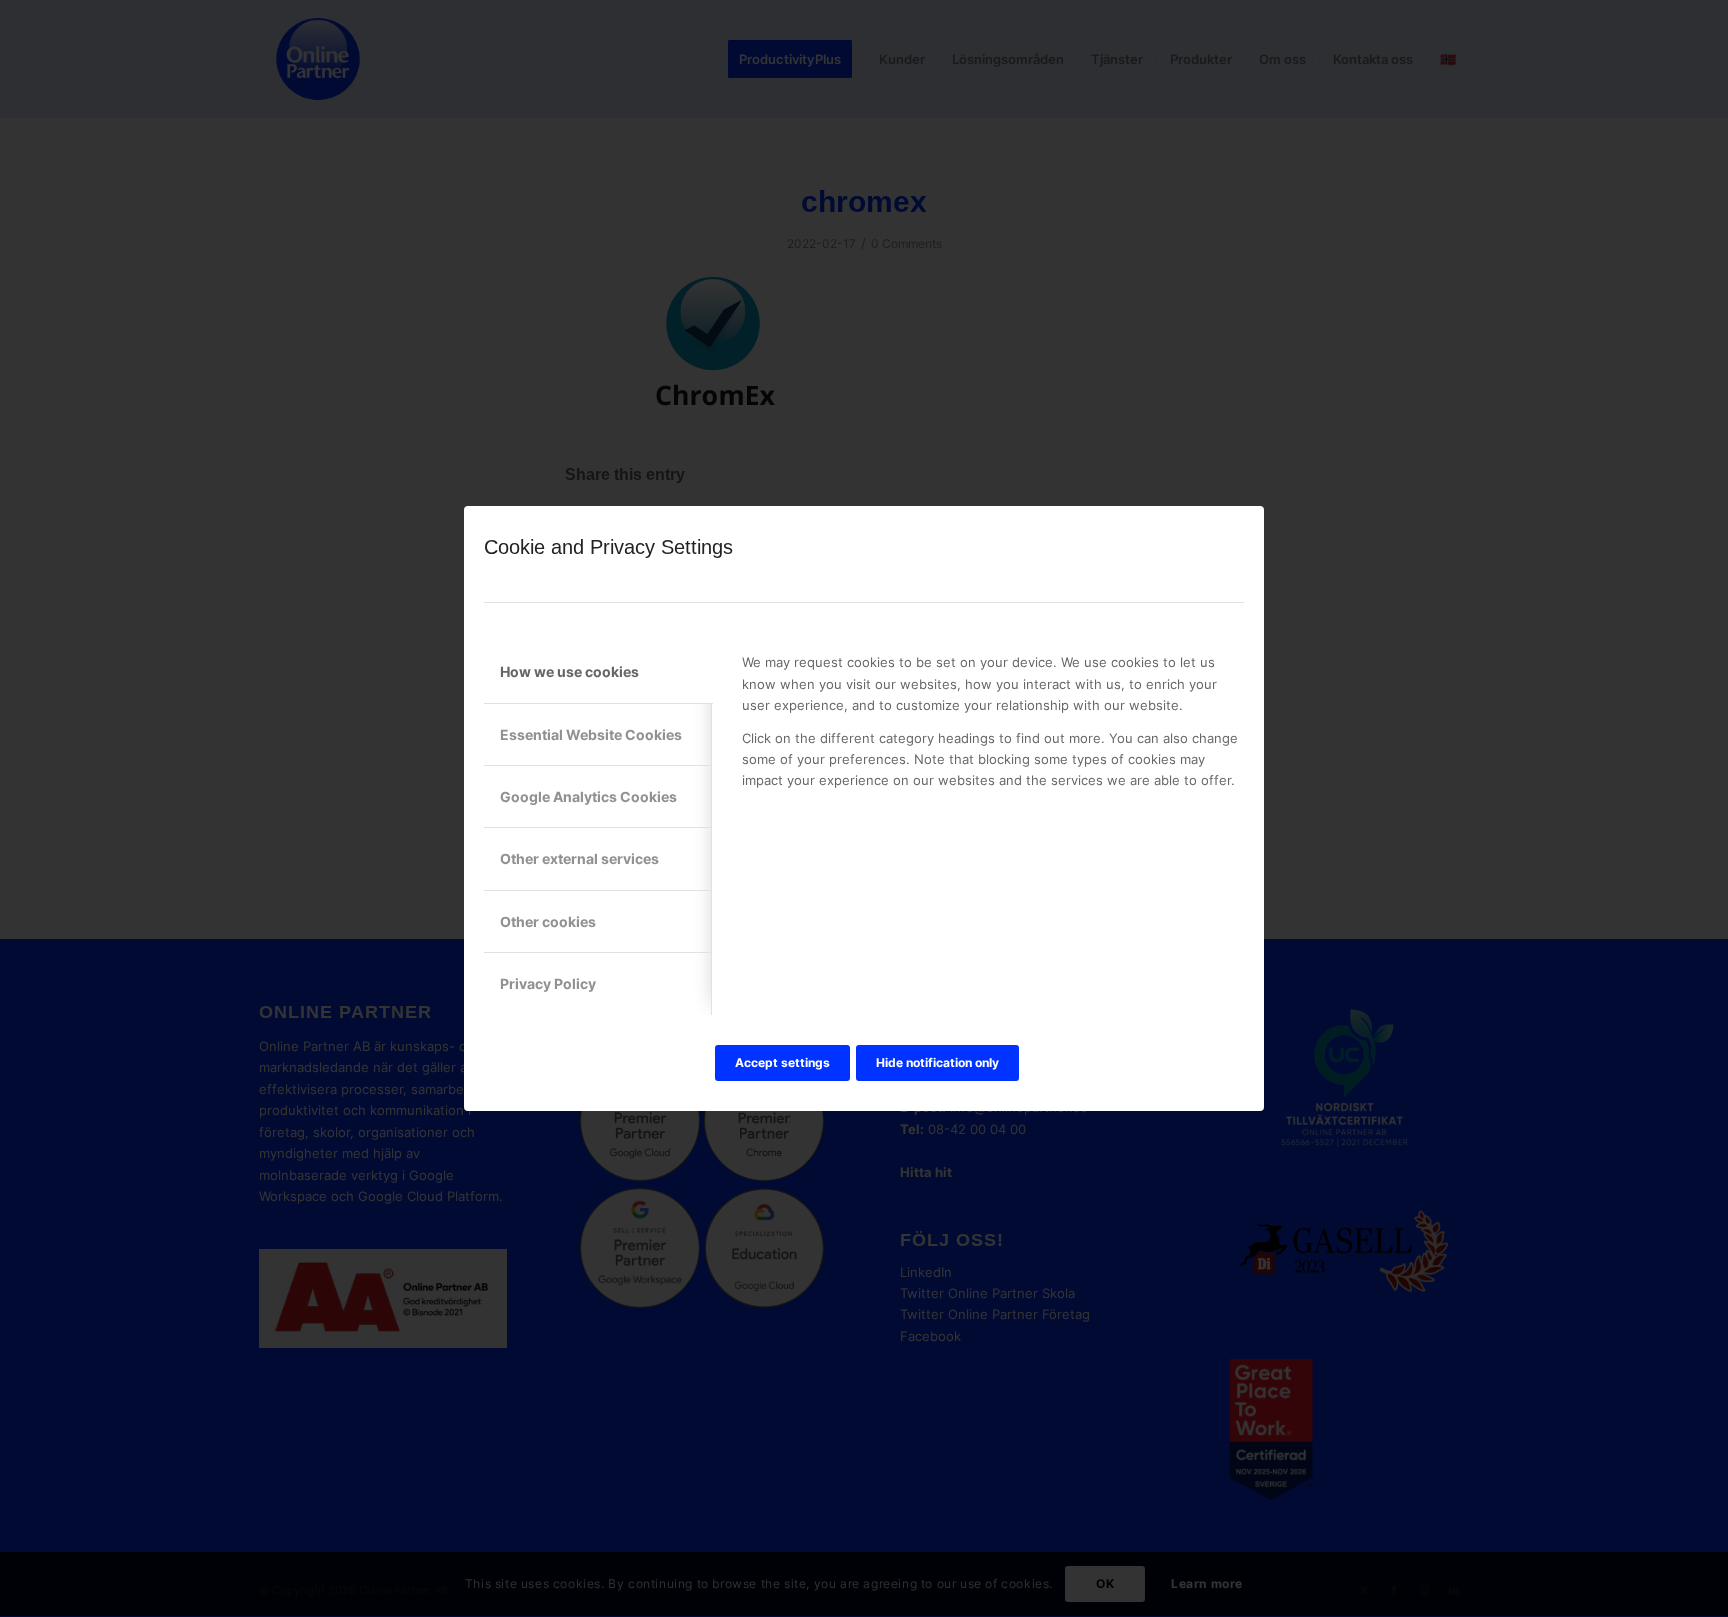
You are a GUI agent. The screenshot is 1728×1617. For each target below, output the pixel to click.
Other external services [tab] (579, 858)
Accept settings (782, 1062)
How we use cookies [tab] (569, 671)
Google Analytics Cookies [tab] (588, 796)
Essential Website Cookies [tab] (591, 734)
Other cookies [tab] (548, 921)
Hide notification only (937, 1062)
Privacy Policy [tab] (548, 983)
